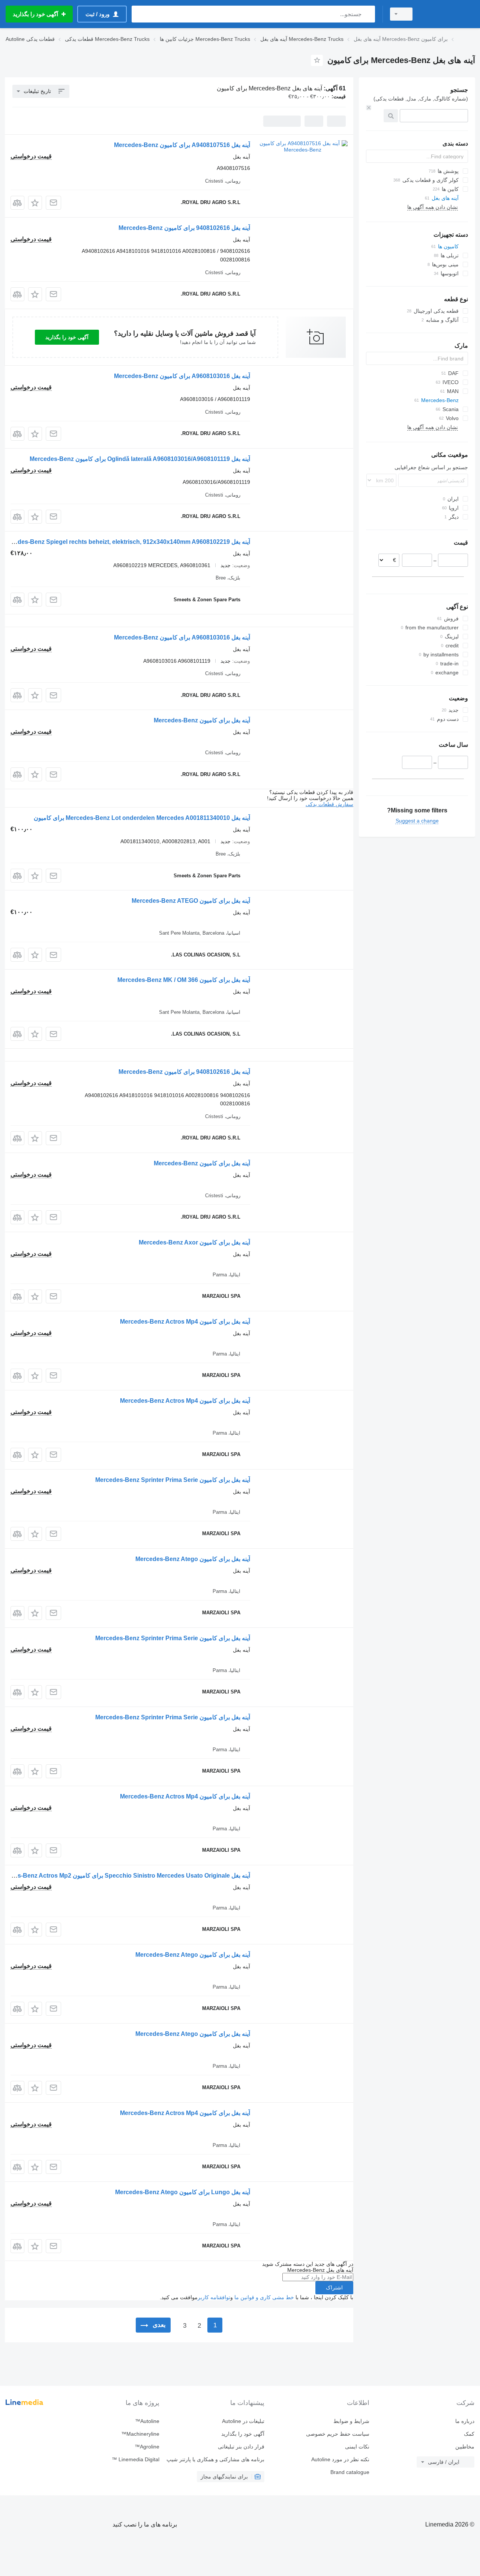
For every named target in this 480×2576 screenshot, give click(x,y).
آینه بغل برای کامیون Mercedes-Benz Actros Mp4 (185, 1322)
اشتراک (334, 2288)
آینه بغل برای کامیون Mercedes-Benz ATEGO (191, 901)
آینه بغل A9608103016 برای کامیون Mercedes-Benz (182, 376)
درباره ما (465, 2421)
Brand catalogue (350, 2472)
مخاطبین (465, 2447)
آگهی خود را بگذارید (67, 337)
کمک (469, 2434)
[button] (35, 203)
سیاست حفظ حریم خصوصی (338, 2434)
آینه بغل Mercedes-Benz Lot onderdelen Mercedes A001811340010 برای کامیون (142, 818)
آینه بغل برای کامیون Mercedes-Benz (202, 720)
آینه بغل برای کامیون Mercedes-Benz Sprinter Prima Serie (173, 1480)
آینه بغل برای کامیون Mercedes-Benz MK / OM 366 (184, 980)
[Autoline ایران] (448, 14)
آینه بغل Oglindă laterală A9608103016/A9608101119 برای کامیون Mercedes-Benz (140, 459)
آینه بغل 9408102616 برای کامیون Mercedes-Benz (184, 228)
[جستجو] (368, 14)
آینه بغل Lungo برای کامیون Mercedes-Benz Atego (183, 2192)
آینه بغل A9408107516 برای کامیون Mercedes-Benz (182, 145)
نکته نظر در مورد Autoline (340, 2459)
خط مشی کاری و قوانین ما (264, 2297)
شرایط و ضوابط (351, 2421)
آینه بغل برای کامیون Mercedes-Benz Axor (194, 1242)
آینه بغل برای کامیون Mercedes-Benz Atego (193, 1559)
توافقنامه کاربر (214, 2297)
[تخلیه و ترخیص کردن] (369, 108)
